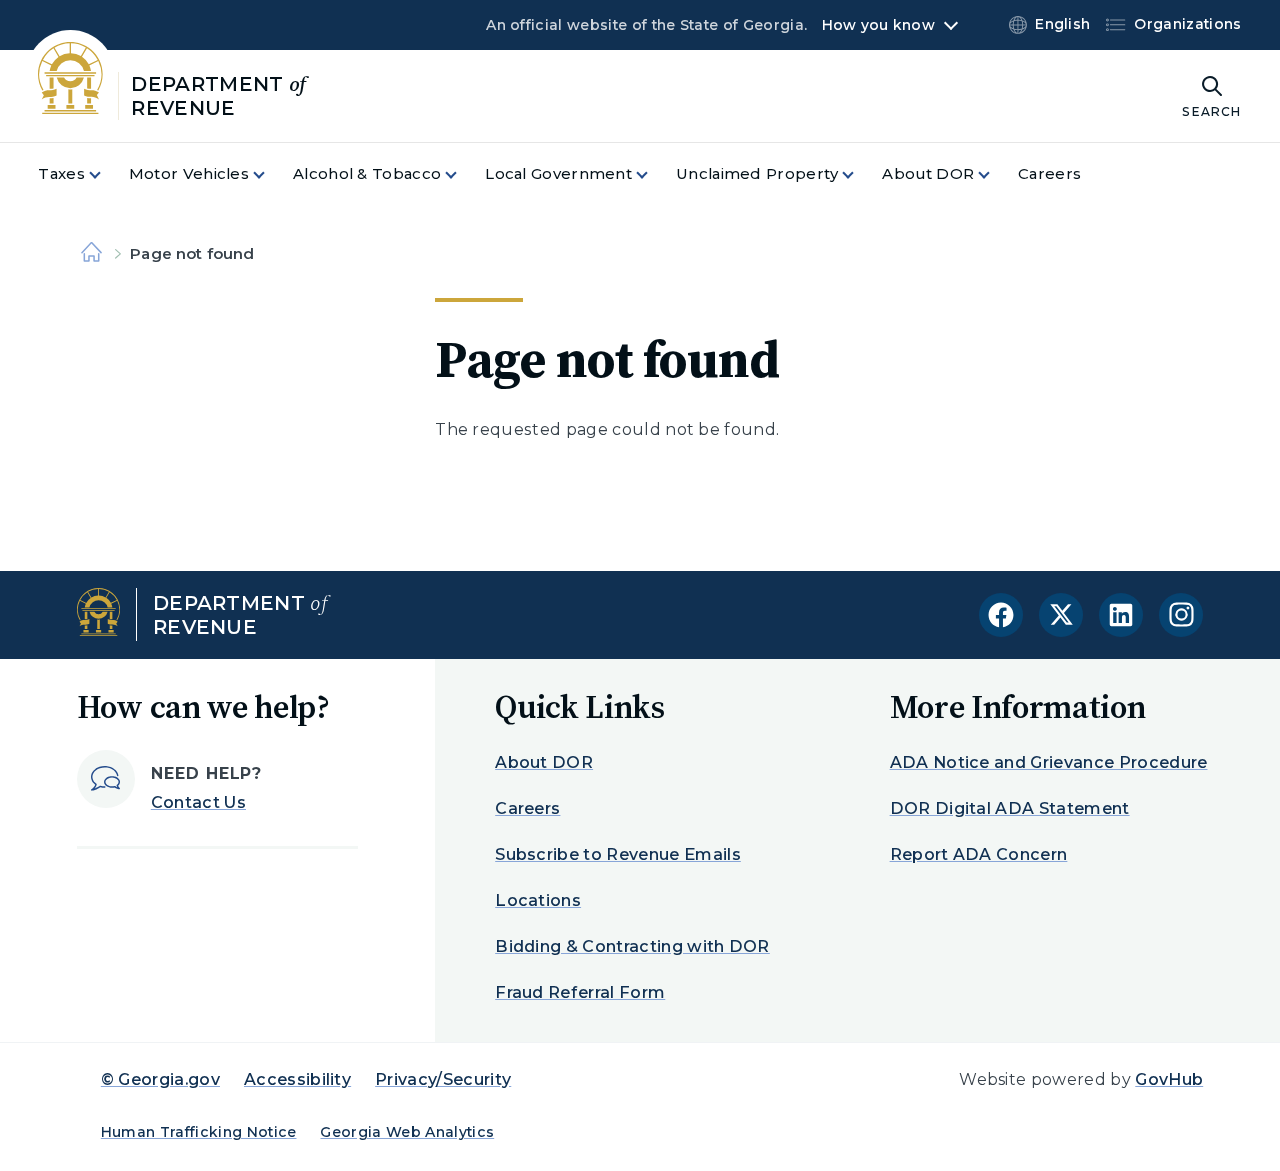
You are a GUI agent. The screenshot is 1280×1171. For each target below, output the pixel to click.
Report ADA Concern (979, 854)
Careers (527, 808)
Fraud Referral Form (580, 992)
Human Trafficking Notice (199, 1132)
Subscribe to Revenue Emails (618, 854)
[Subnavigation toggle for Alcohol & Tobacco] (463, 174)
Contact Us (198, 802)
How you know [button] (878, 25)
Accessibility (297, 1079)
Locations (538, 900)
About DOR (544, 762)
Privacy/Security (443, 1079)
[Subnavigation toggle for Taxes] (107, 174)
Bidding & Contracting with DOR (632, 946)
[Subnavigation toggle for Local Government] (654, 174)
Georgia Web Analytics (407, 1132)
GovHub (1169, 1079)
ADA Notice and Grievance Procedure (1049, 762)
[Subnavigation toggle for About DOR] (996, 174)
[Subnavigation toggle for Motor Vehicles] (271, 174)
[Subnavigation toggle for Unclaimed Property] (860, 174)
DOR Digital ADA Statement (1010, 808)
